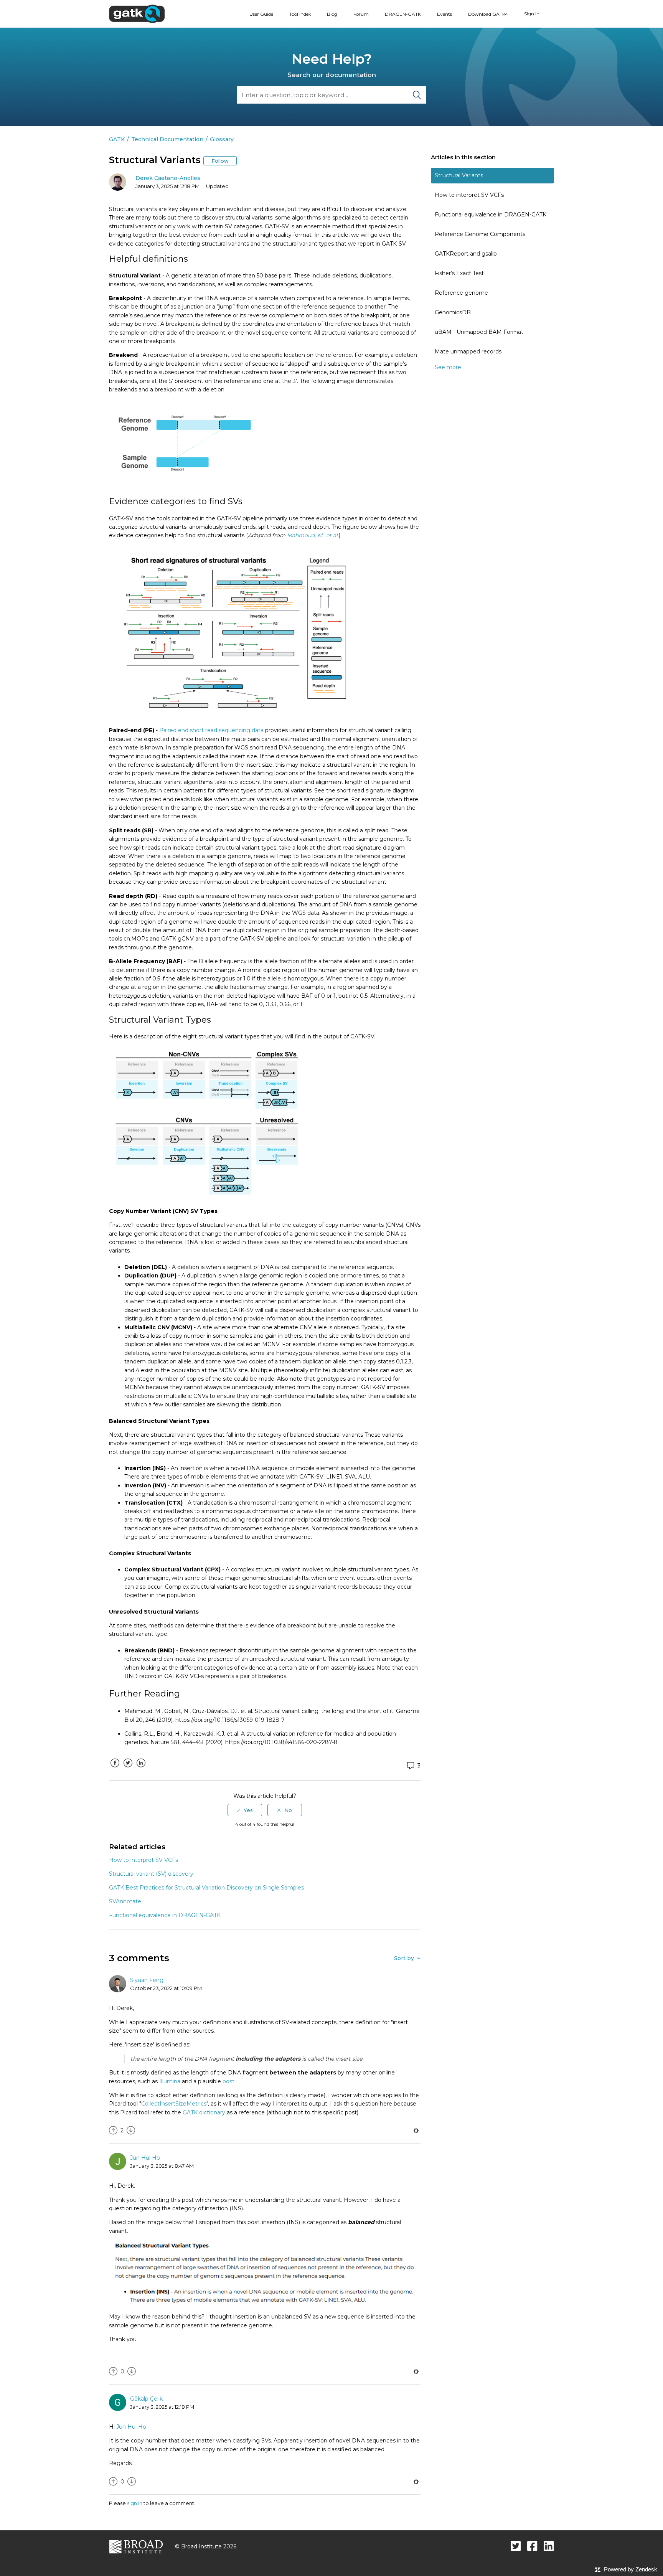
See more (448, 367)
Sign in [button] (532, 14)
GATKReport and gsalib (466, 254)
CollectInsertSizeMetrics (174, 2104)
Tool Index (300, 14)
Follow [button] (220, 161)
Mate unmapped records (468, 351)
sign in (135, 2503)
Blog (332, 14)
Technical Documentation (167, 139)
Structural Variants (459, 175)
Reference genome (461, 293)
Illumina (170, 2081)
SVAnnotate (125, 1901)
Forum (361, 14)
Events (444, 14)
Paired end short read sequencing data (211, 730)
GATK (117, 139)
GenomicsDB (453, 312)
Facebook (115, 1769)
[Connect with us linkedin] (549, 2546)
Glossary (222, 139)
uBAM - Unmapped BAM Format (479, 332)
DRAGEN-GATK (403, 14)
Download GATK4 (488, 14)
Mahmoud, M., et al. (313, 535)
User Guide (261, 14)
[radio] (245, 1810)
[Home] (137, 13)
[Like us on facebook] (532, 2546)
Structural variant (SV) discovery (151, 1874)
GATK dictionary (204, 2112)
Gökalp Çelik (146, 2399)
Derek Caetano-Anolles (168, 178)
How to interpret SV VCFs (469, 195)
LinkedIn (141, 1769)
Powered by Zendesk (631, 2569)
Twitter (128, 1769)
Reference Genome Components (480, 234)
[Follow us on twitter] (516, 2546)
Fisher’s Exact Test (459, 273)
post (228, 2081)
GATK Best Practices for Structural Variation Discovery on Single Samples (206, 1888)
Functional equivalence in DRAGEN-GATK (491, 215)
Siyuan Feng (147, 1980)
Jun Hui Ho (145, 2158)
